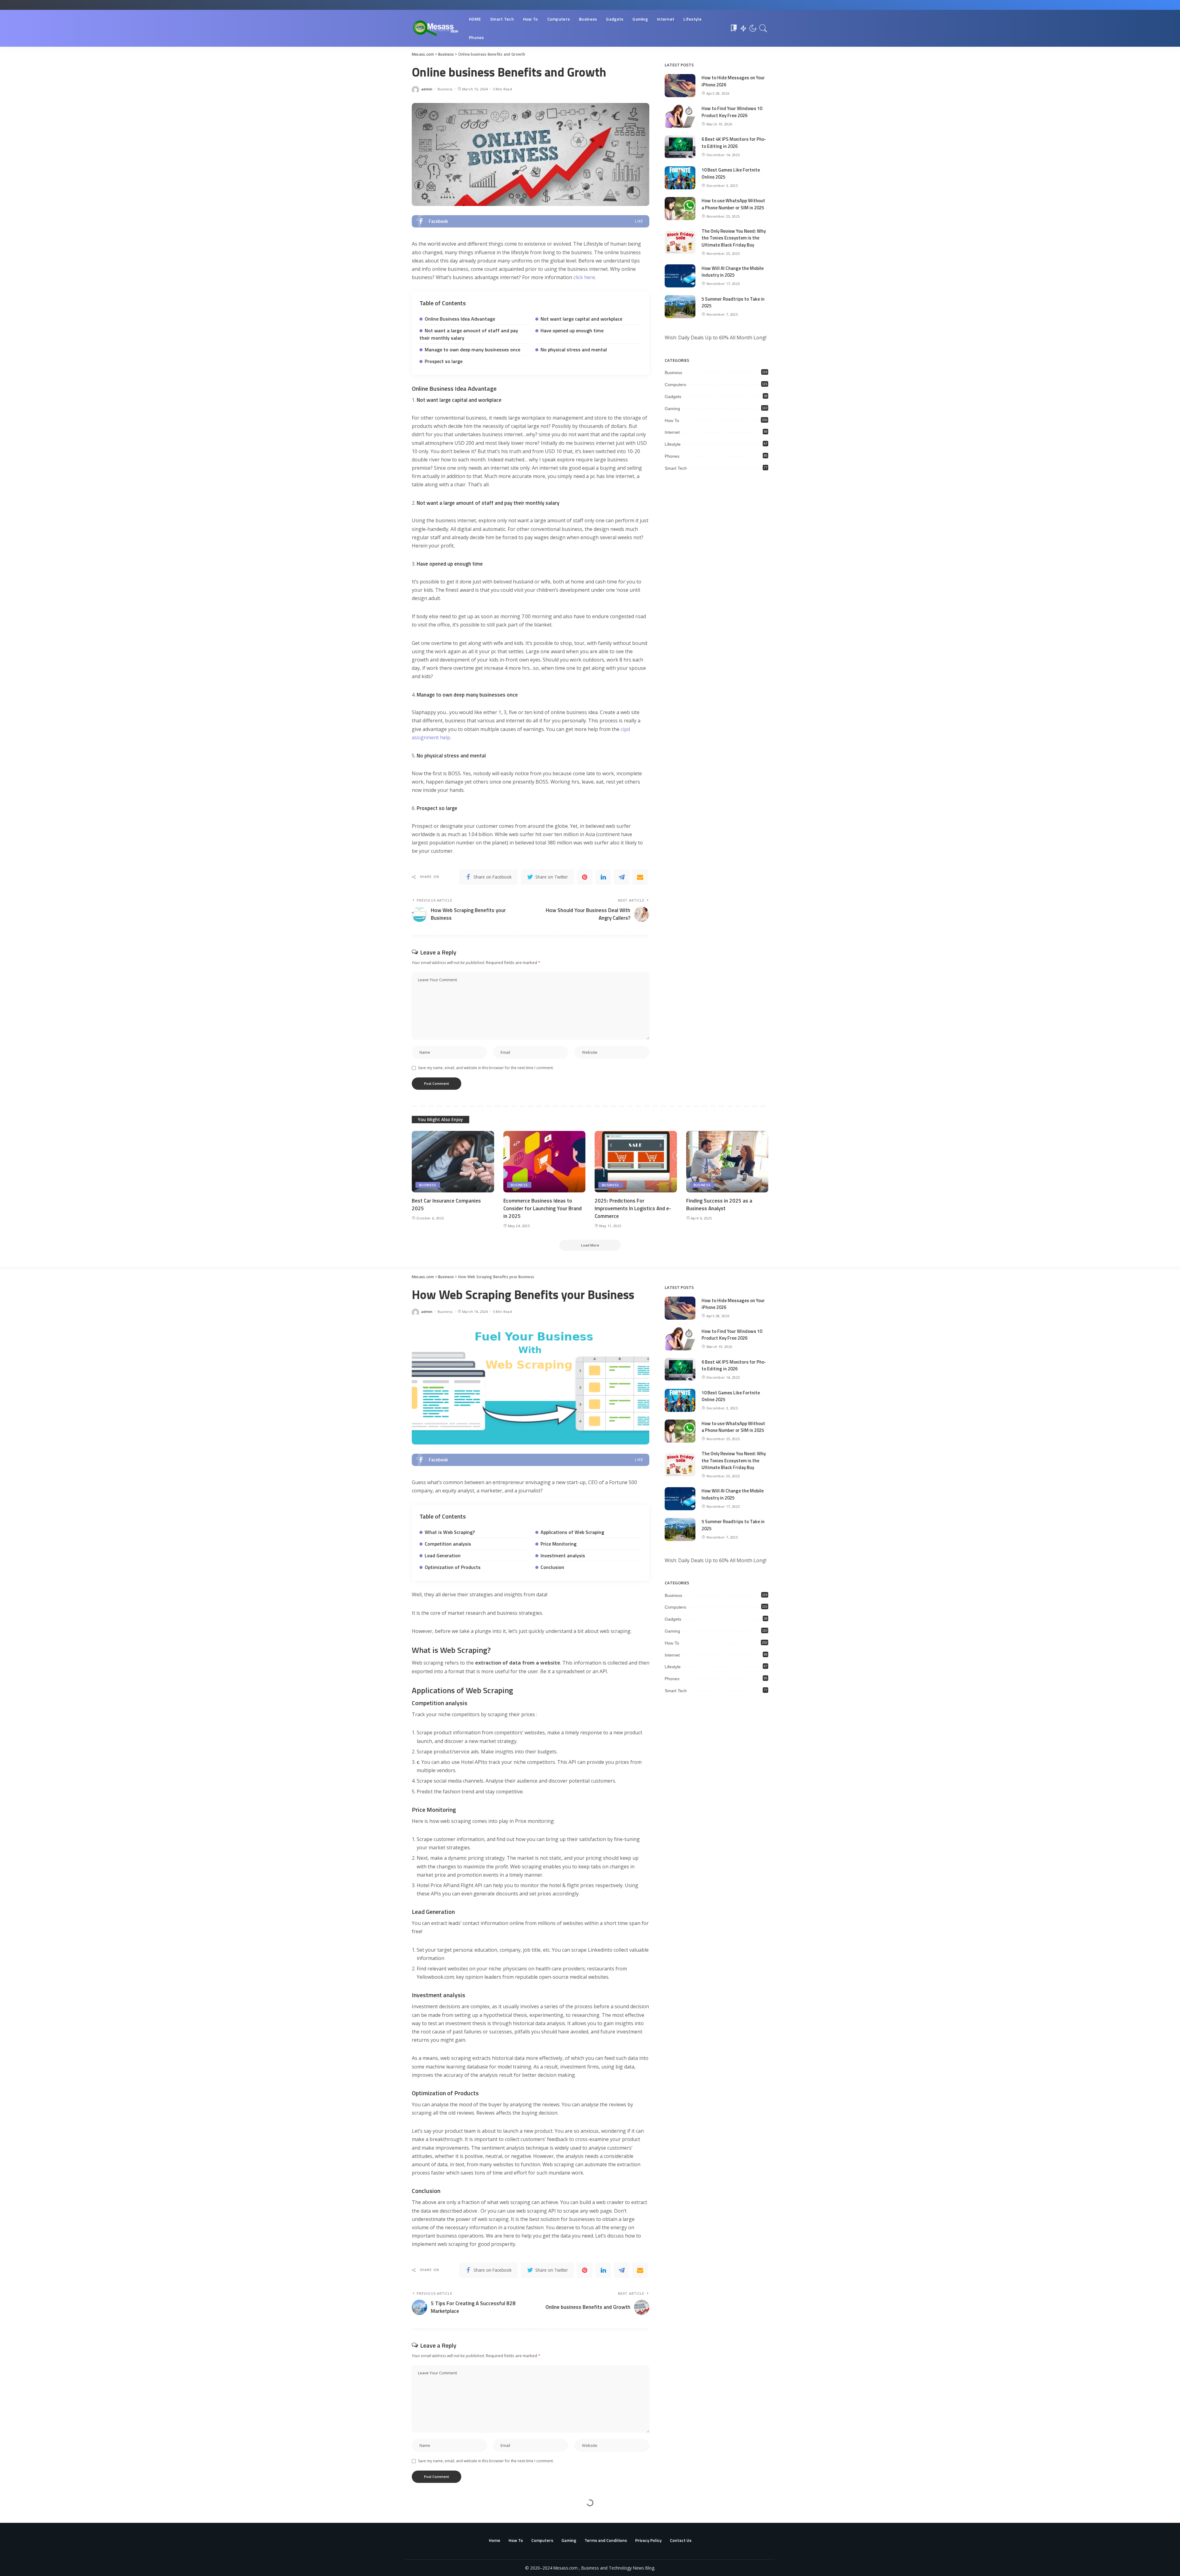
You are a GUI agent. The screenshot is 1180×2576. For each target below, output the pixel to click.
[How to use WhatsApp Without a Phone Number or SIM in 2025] (680, 209)
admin (427, 89)
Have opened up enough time (572, 330)
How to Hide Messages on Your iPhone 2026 (733, 81)
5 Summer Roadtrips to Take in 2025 (733, 302)
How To (672, 421)
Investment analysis (563, 1555)
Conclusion (552, 1567)
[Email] (640, 877)
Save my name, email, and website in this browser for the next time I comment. (486, 1068)
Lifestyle (673, 444)
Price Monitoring (559, 1544)
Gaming (672, 409)
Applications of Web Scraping (572, 1532)
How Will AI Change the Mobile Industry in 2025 (733, 272)
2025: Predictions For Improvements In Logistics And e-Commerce (633, 1208)
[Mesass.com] (436, 28)
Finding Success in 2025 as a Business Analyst (719, 1205)
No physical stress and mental (574, 350)
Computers (675, 385)
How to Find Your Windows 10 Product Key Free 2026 (732, 112)
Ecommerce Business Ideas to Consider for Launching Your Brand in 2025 (543, 1208)
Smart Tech (676, 468)
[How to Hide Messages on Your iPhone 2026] (680, 86)
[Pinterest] (585, 877)
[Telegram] (622, 877)
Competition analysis (448, 1544)
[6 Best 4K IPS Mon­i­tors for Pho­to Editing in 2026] (680, 147)
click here (584, 277)
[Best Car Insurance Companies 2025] (453, 1162)
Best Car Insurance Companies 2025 (446, 1205)
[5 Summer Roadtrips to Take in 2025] (680, 307)
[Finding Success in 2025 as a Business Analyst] (727, 1162)
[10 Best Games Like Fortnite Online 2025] (680, 178)
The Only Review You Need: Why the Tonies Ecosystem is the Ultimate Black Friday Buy (734, 238)
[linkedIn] (603, 877)
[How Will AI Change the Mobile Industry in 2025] (680, 276)
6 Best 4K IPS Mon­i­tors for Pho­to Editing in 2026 (734, 143)
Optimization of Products (453, 1567)
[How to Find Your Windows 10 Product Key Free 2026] (680, 116)
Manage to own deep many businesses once (472, 350)
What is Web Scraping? (450, 1532)
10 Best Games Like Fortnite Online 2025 (731, 173)
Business (445, 89)
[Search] (763, 28)
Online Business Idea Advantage (460, 319)
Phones (672, 456)
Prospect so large (444, 361)
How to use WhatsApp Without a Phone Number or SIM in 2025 (733, 204)
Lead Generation (443, 1555)
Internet (672, 432)
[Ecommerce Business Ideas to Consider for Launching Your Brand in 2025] (545, 1162)
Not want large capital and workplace (581, 319)
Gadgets (673, 397)
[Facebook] (531, 221)
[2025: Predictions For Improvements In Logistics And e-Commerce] (636, 1162)
